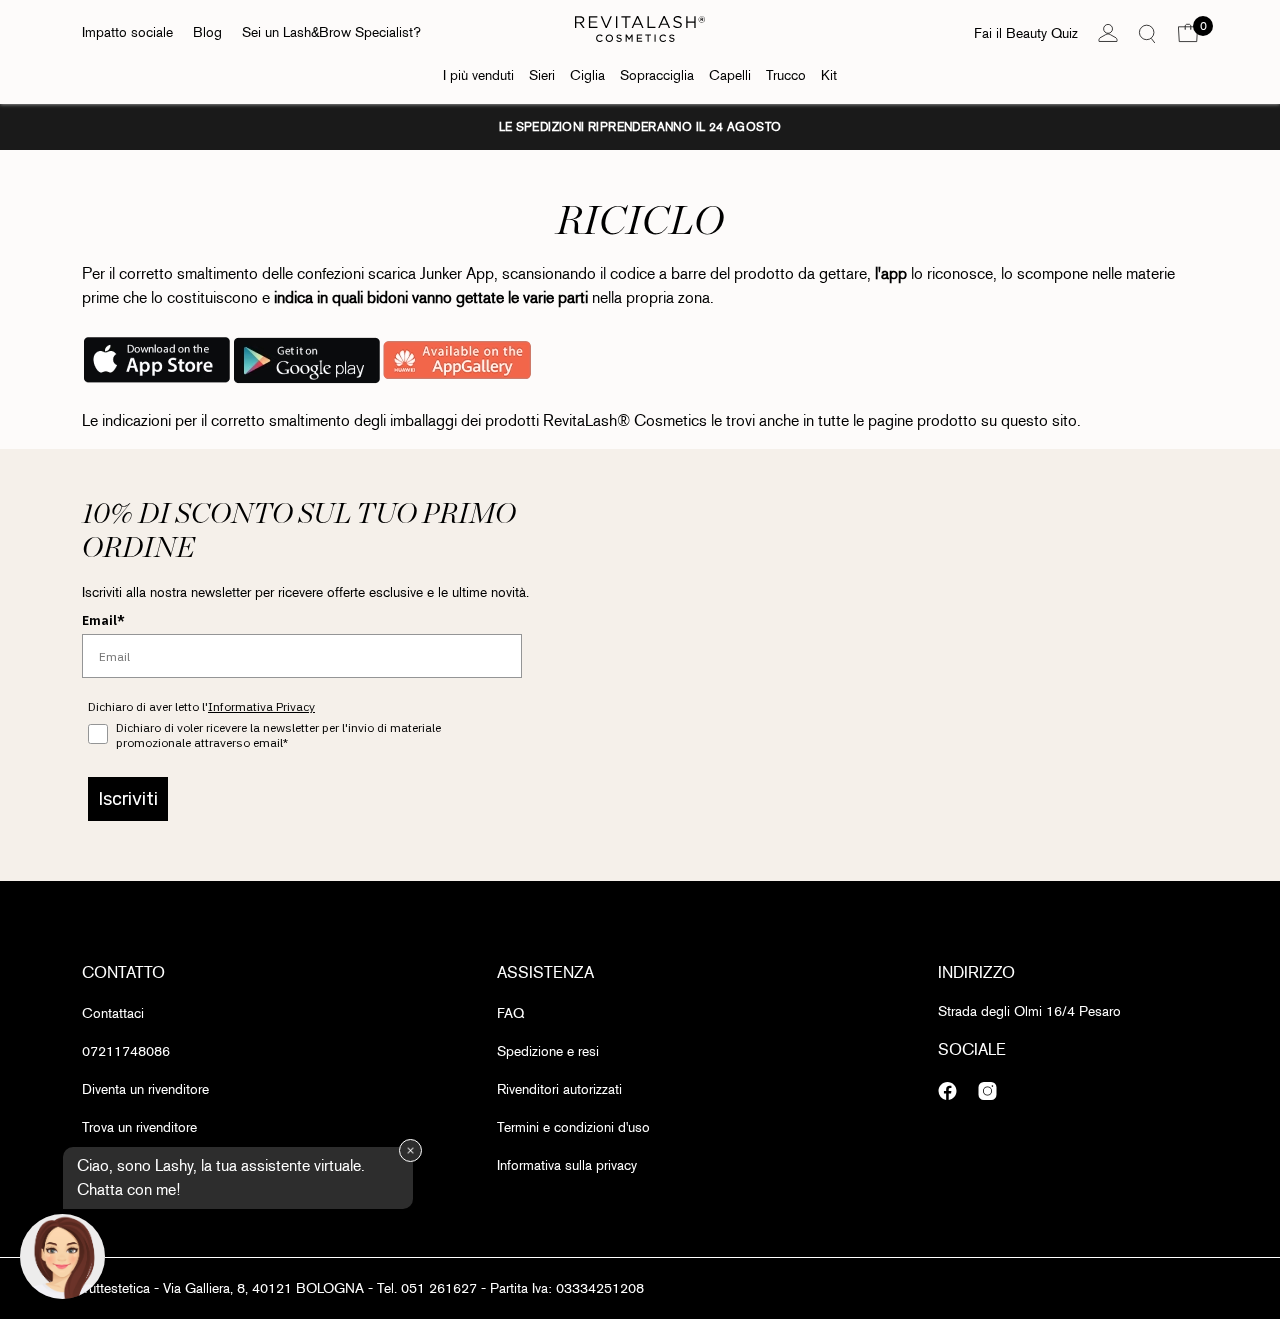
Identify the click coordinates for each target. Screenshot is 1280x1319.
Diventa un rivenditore (145, 1089)
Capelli (730, 75)
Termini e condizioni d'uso (573, 1127)
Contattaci (113, 1013)
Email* (103, 620)
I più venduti (478, 75)
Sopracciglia (657, 75)
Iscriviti (128, 799)
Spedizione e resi (548, 1051)
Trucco (786, 75)
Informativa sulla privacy (567, 1165)
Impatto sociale (127, 32)
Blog (207, 32)
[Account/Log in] (1108, 33)
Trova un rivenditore (139, 1127)
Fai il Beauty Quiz (1026, 33)
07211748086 (126, 1051)
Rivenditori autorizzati (559, 1089)
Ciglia (587, 75)
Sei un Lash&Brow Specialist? (331, 32)
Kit (829, 75)
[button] (1188, 33)
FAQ (510, 1013)
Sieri (542, 75)
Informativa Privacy (261, 706)
